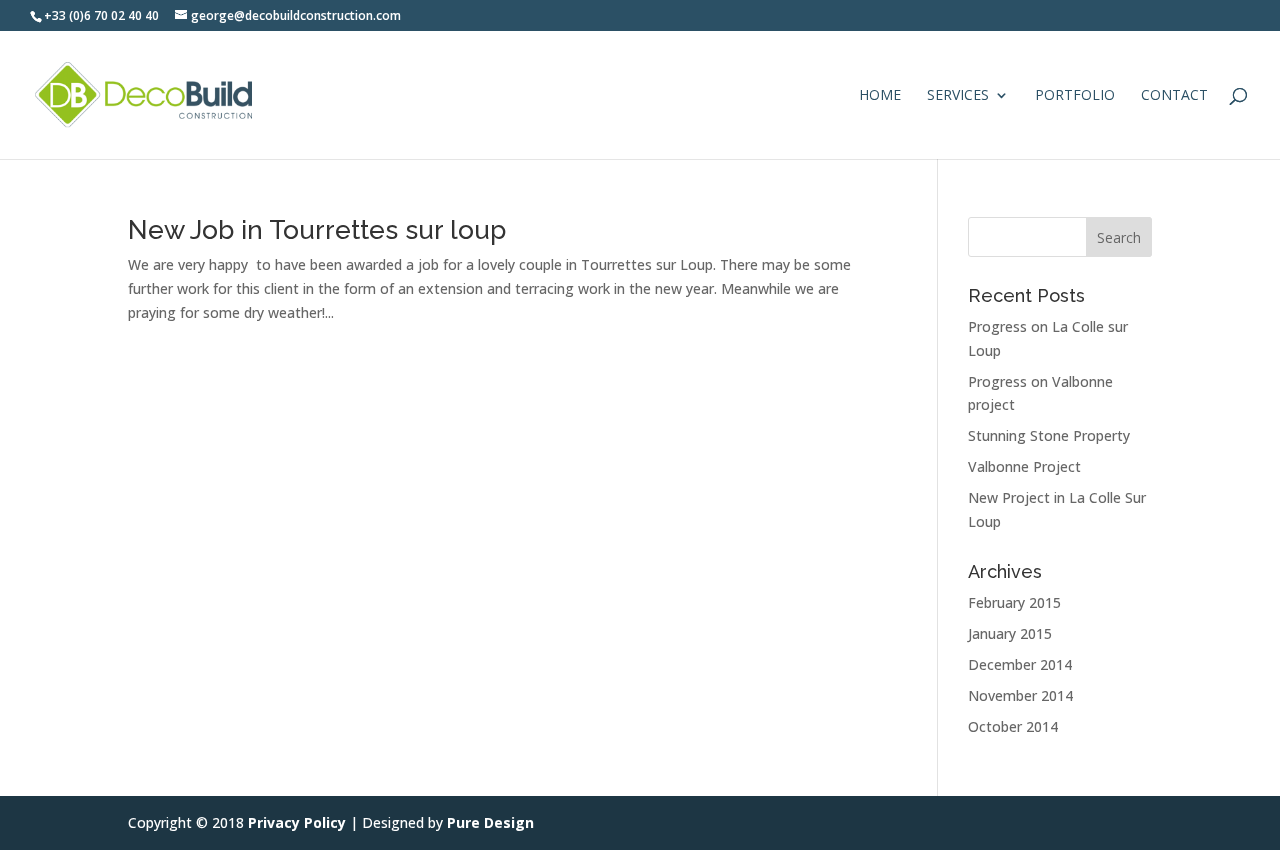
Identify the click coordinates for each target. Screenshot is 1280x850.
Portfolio (1075, 96)
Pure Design (490, 822)
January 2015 (1010, 633)
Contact (1174, 96)
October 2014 (1013, 726)
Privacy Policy (297, 822)
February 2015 (1014, 602)
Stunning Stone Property (1049, 435)
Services (958, 96)
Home (880, 96)
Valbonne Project (1024, 466)
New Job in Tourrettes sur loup (317, 230)
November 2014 (1020, 695)
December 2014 (1020, 664)
